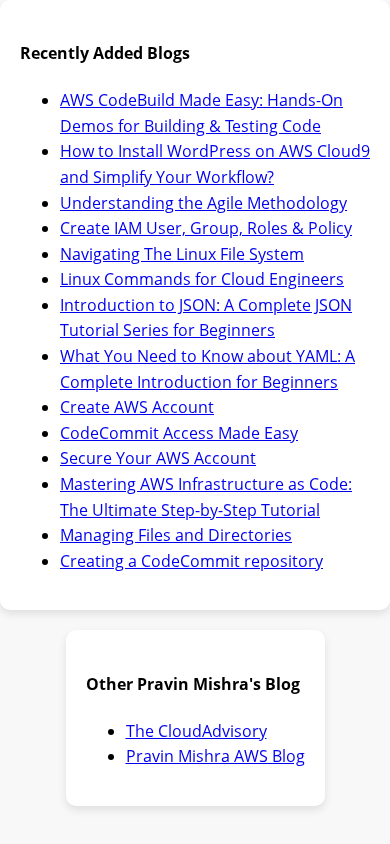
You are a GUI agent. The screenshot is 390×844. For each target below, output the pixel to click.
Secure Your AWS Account (158, 458)
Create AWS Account (137, 407)
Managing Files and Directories (176, 535)
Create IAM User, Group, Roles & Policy (206, 228)
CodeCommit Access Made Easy (179, 433)
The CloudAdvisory (196, 731)
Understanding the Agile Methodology (203, 203)
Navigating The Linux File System (182, 254)
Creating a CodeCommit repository (191, 561)
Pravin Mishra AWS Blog (215, 756)
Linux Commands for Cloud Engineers (202, 279)
